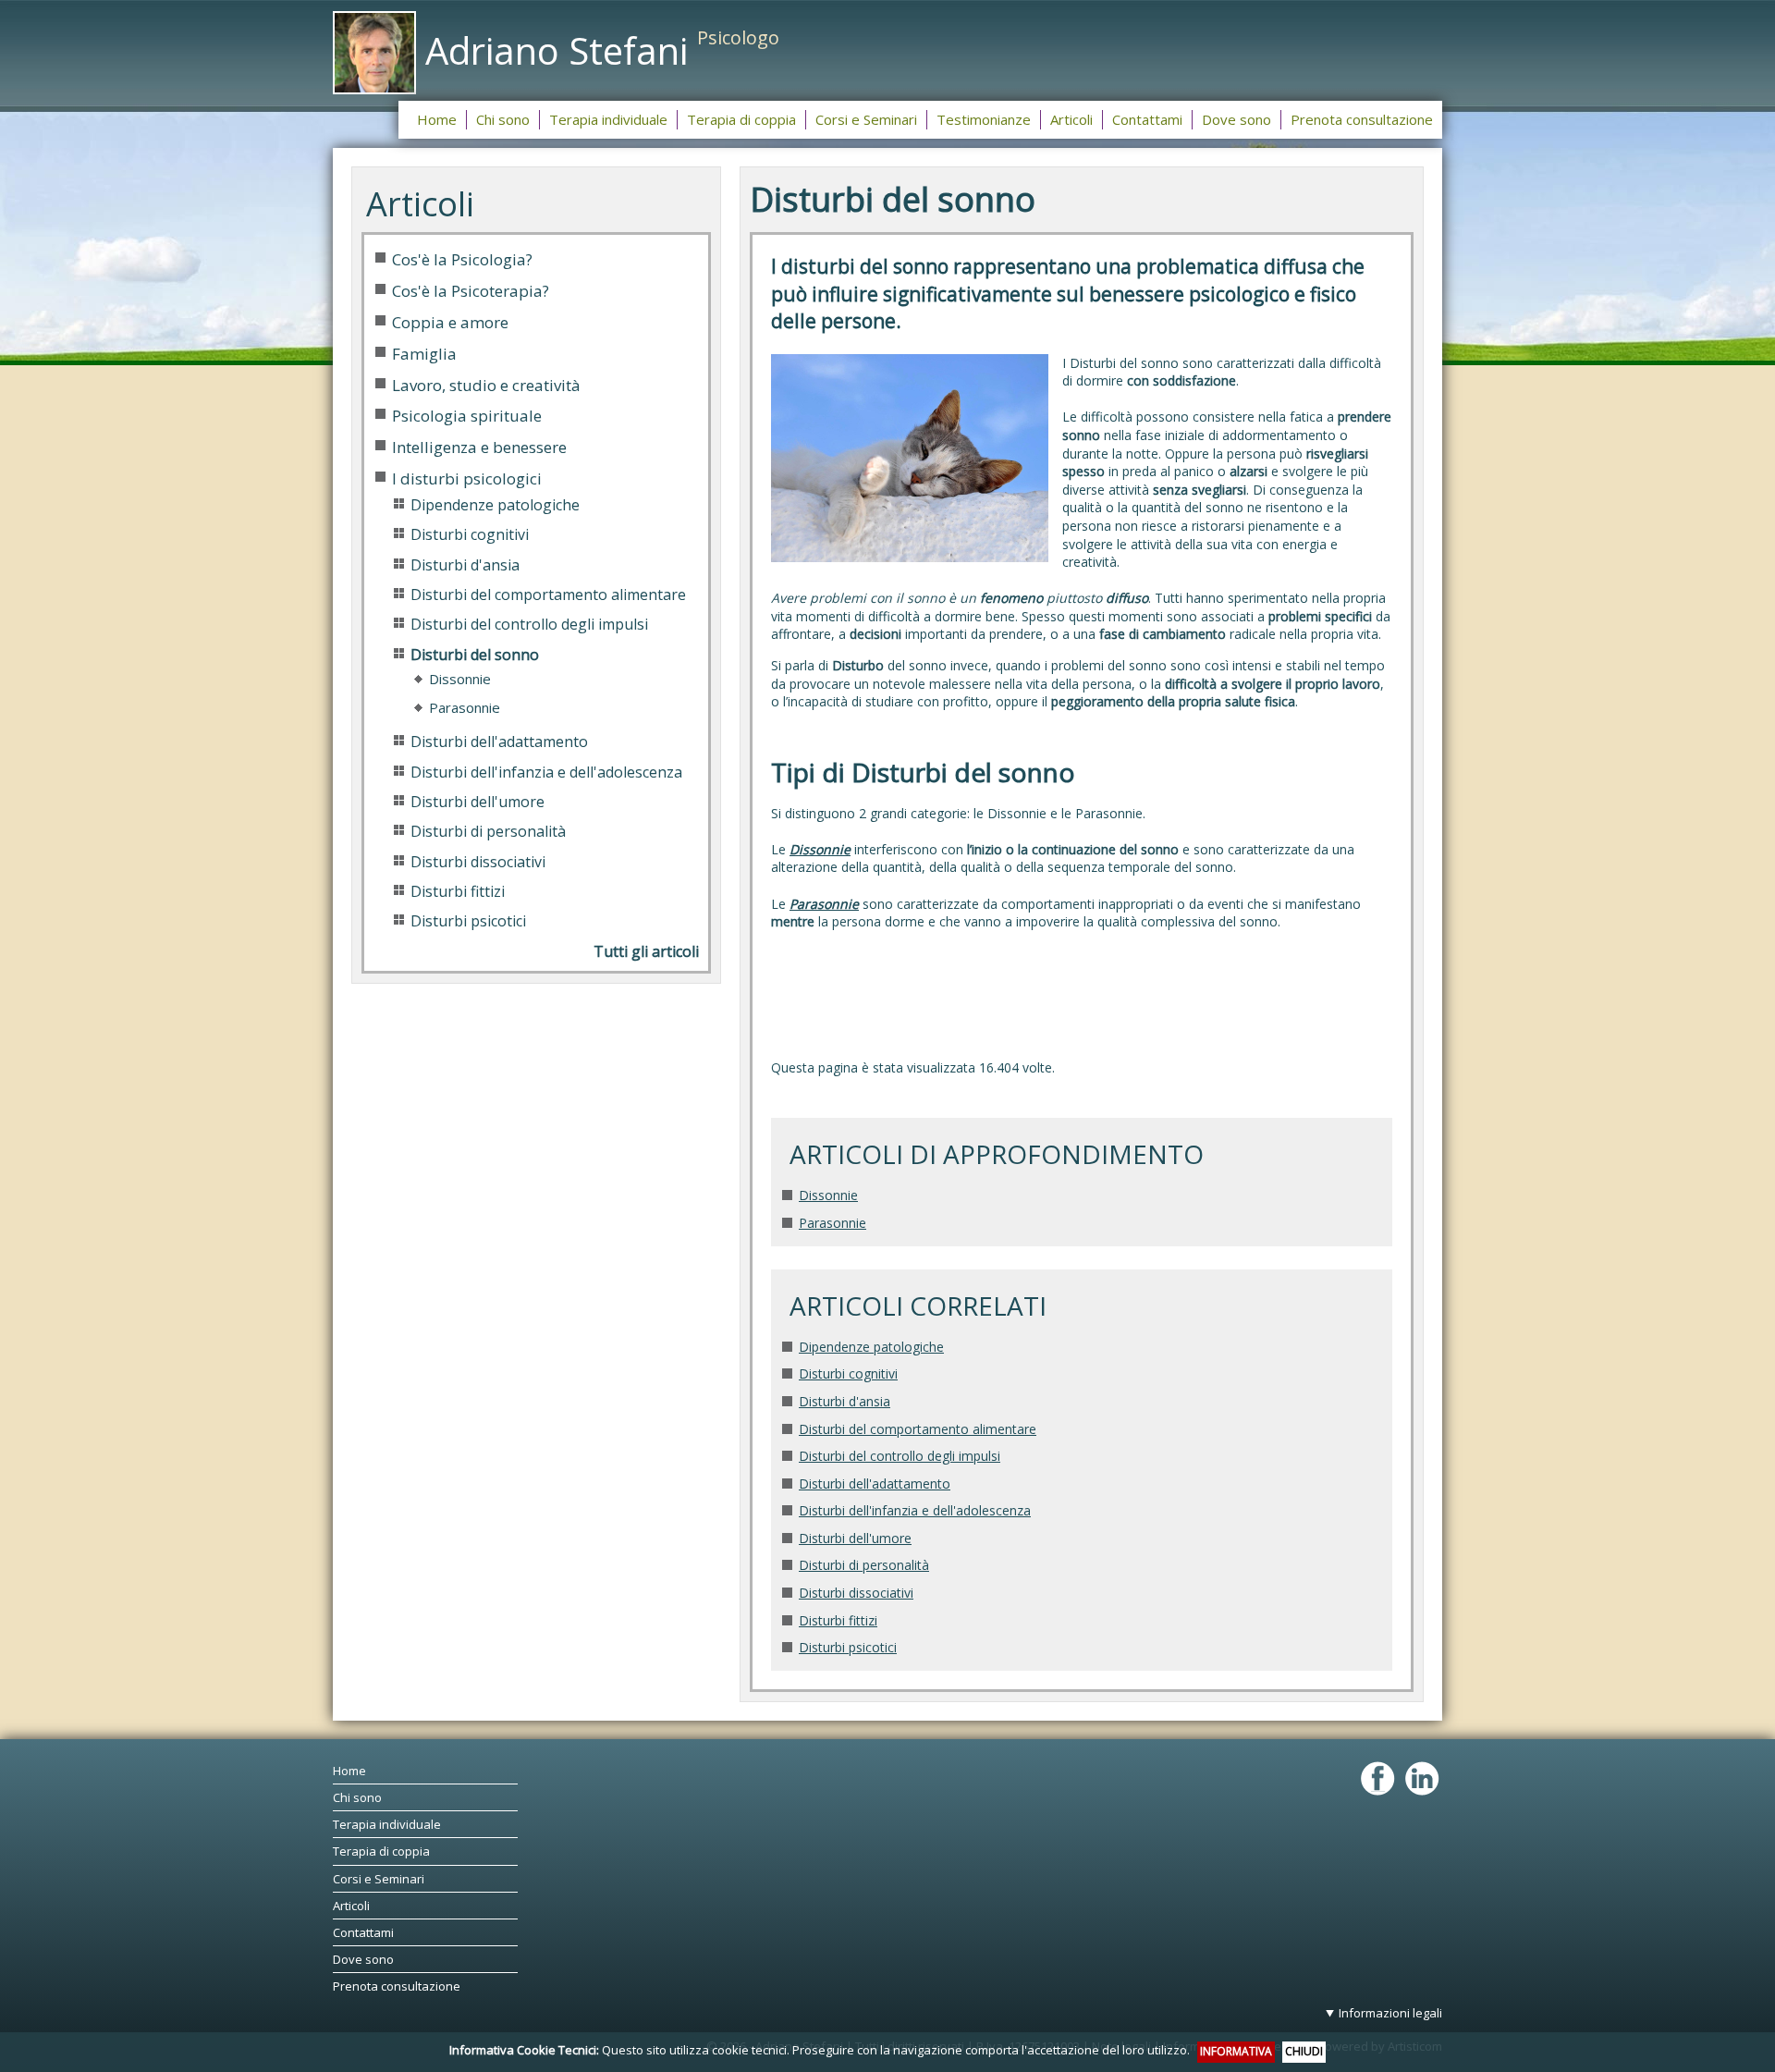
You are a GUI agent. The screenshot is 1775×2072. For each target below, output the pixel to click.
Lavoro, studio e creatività (486, 385)
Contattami (363, 1932)
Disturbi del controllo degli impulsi (900, 1456)
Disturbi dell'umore (855, 1538)
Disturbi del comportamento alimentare (918, 1429)
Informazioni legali (1390, 2013)
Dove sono (363, 1959)
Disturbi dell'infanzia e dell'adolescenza (915, 1510)
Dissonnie (828, 1195)
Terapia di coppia (381, 1851)
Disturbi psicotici (848, 1647)
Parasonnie (832, 1223)
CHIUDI (1304, 2051)
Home (349, 1771)
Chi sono (357, 1797)
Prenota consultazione (397, 1986)
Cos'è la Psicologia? (462, 259)
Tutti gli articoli (646, 951)
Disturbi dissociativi (856, 1593)
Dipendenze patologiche (871, 1347)
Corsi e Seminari (379, 1879)
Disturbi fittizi (838, 1620)
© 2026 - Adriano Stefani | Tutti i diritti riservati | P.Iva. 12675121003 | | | (1074, 2029)
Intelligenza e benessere (479, 447)
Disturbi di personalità (864, 1565)
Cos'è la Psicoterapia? (471, 291)
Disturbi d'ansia (845, 1401)
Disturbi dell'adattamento (875, 1484)
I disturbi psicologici (467, 478)
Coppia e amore (450, 322)
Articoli (351, 1906)
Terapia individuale (387, 1824)
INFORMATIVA (1236, 2051)
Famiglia (424, 354)
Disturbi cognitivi (848, 1373)
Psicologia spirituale (467, 416)
